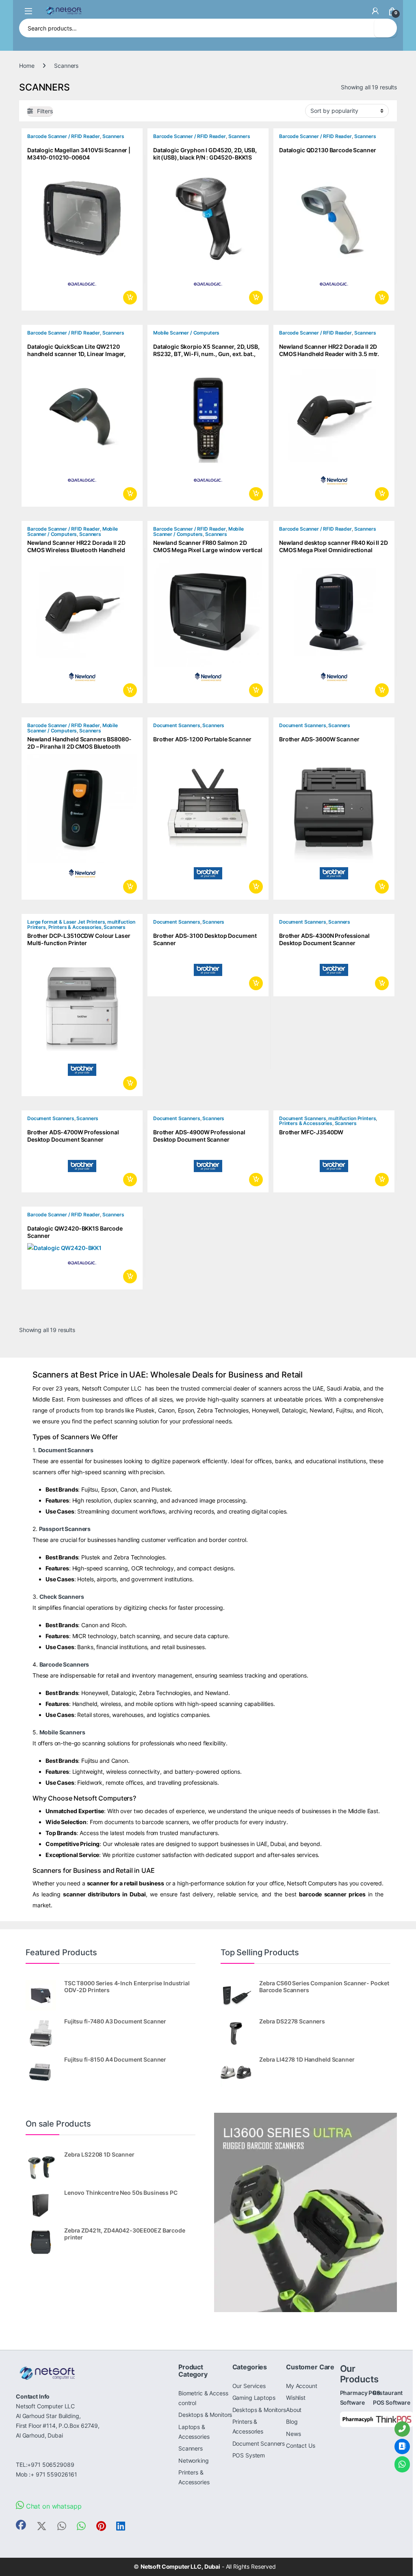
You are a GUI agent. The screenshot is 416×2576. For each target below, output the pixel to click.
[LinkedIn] (121, 2526)
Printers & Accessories (75, 927)
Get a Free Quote (129, 298)
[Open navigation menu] (28, 11)
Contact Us (301, 2445)
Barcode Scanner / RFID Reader (64, 136)
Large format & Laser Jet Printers (66, 922)
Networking (194, 2460)
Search (386, 28)
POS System (249, 2455)
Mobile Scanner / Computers (186, 333)
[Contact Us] (402, 2446)
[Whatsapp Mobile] (62, 2526)
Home (27, 66)
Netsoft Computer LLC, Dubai (180, 2566)
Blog (292, 2422)
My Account (302, 2386)
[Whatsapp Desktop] (81, 2526)
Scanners (113, 136)
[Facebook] (21, 2525)
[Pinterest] (101, 2526)
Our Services (249, 2386)
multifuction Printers (352, 1118)
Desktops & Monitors (205, 2415)
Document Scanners (177, 725)
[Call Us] (402, 2429)
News (293, 2434)
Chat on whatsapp (53, 2506)
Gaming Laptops (254, 2398)
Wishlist (296, 2398)
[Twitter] (42, 2526)
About (294, 2410)
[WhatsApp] (402, 2464)
